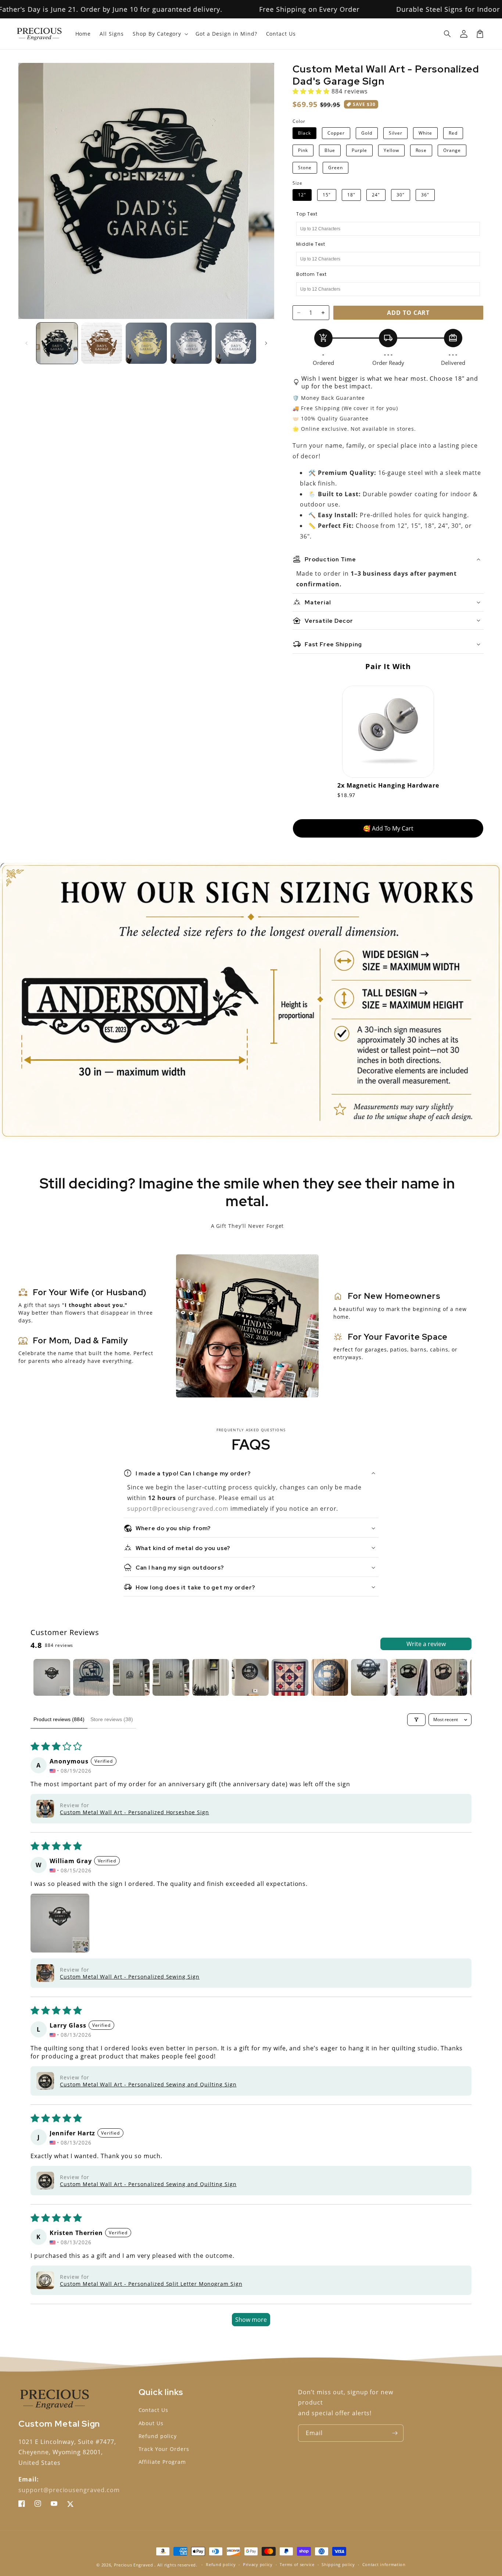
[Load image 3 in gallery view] (146, 343)
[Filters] (416, 1720)
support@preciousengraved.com (179, 1509)
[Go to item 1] (52, 1677)
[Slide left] (26, 343)
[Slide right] (266, 343)
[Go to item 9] (369, 1677)
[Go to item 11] (449, 1677)
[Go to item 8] (330, 1677)
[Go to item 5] (211, 1677)
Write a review (426, 1644)
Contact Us (154, 2410)
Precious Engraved (134, 2565)
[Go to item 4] (171, 1677)
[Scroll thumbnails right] (463, 1677)
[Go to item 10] (409, 1677)
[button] (448, 34)
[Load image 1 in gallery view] (57, 343)
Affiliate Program (162, 2462)
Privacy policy (258, 2564)
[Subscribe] (395, 2433)
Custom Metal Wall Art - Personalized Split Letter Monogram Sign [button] (151, 2284)
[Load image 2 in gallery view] (102, 343)
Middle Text (311, 244)
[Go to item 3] (131, 1677)
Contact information (384, 2564)
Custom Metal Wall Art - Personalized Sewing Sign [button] (130, 1977)
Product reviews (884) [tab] (59, 1719)
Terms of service (297, 2564)
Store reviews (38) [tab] (112, 1719)
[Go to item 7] (290, 1677)
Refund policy (158, 2436)
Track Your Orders (164, 2449)
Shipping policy (338, 2564)
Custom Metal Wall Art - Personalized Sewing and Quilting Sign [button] (148, 2084)
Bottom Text (311, 274)
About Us (151, 2423)
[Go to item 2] (92, 1677)
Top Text (307, 214)
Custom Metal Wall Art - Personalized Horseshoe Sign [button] (135, 1812)
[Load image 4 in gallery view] (191, 343)
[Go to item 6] (250, 1677)
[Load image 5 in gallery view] (236, 343)
